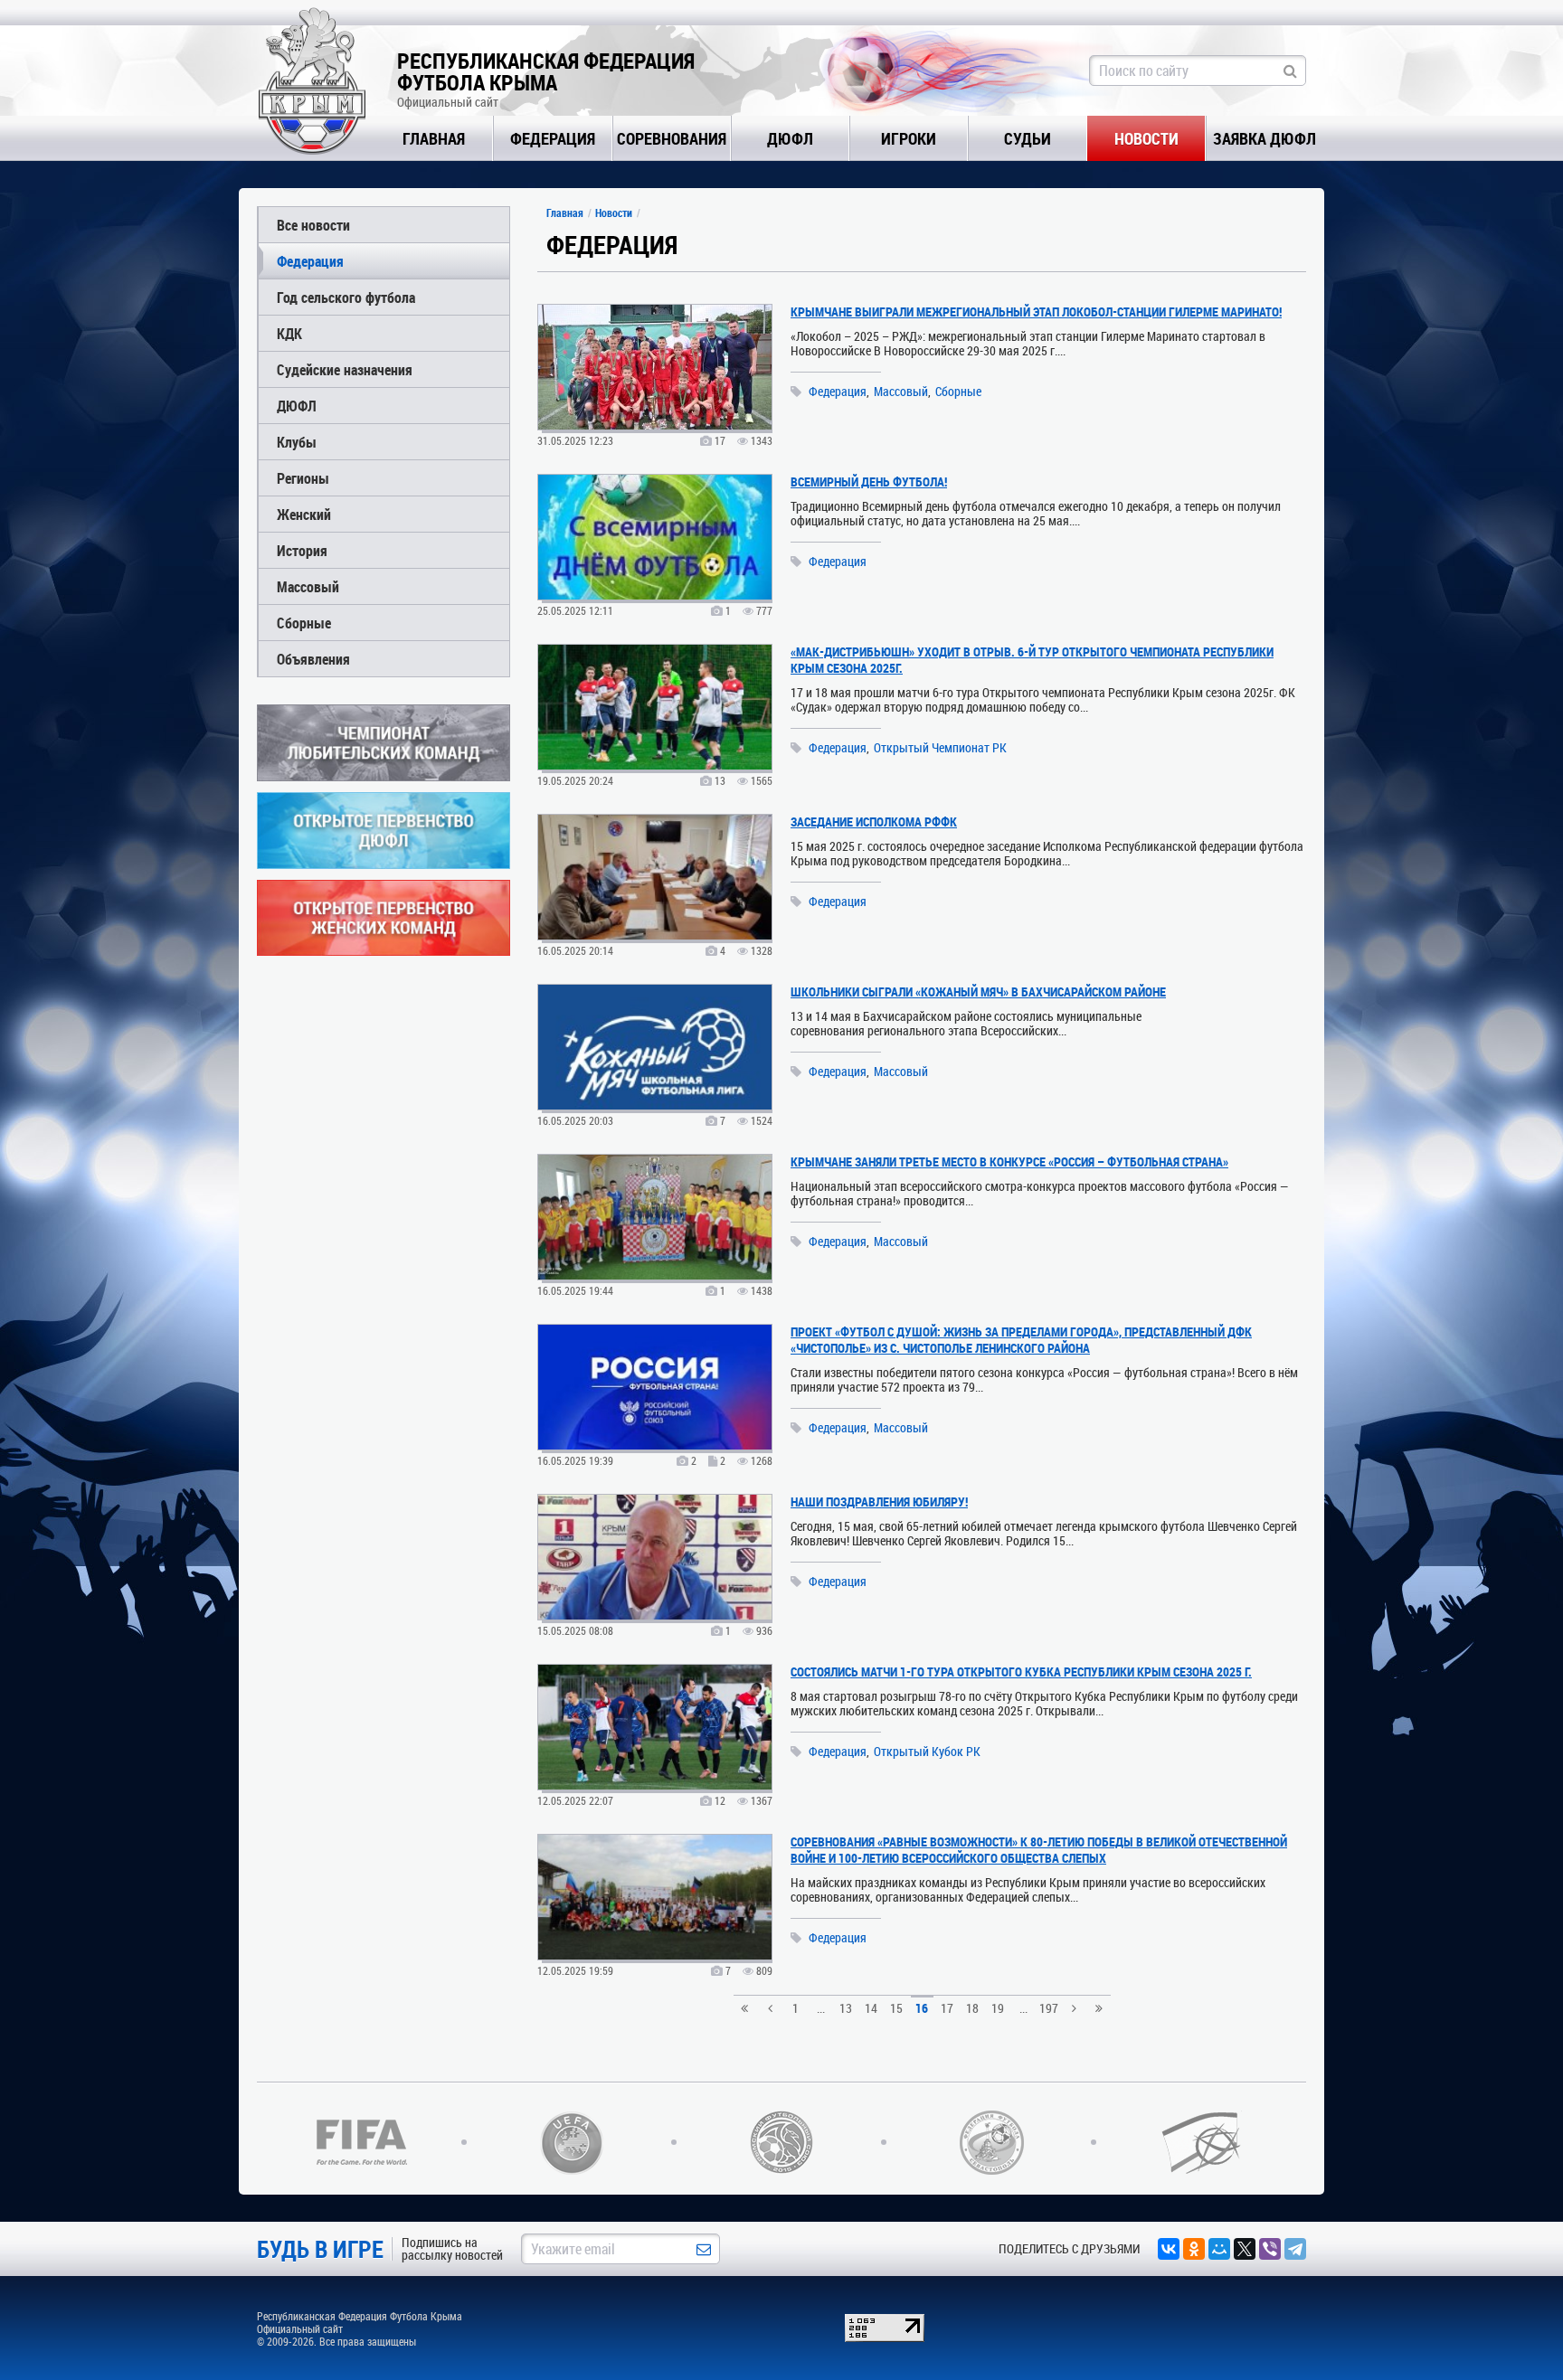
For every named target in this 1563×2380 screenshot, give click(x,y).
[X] (1245, 2249)
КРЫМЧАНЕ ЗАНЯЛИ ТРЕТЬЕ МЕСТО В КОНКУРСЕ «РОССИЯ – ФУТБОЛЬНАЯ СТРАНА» (1009, 1162)
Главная (434, 138)
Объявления (313, 659)
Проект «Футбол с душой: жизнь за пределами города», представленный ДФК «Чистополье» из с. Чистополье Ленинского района (1021, 1340)
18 (972, 2008)
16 (922, 2008)
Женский (304, 514)
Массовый (308, 586)
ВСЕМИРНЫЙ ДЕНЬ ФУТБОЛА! (869, 482)
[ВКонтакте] (1169, 2249)
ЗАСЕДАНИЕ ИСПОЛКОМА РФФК (874, 822)
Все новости (313, 225)
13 (846, 2008)
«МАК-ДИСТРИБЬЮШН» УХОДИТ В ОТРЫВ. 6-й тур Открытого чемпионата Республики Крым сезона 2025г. (1032, 660)
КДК (289, 333)
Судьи (1028, 138)
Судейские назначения (345, 369)
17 (947, 2008)
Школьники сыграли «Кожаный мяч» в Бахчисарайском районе (978, 992)
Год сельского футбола (346, 297)
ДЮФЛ (790, 138)
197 (1049, 2008)
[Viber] (1270, 2249)
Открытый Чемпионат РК (940, 748)
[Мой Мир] (1219, 2249)
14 (871, 2008)
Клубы (297, 442)
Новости (1146, 138)
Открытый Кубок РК (927, 1752)
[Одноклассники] (1194, 2249)
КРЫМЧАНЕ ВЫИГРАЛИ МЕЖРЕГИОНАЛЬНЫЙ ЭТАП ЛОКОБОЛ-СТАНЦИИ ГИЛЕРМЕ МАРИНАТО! (1036, 312)
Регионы (303, 478)
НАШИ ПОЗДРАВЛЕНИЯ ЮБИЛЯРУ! (879, 1502)
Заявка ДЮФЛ (1265, 138)
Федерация (553, 138)
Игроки (909, 138)
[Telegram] (1295, 2249)
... (821, 2008)
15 (896, 2008)
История (302, 550)
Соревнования (672, 138)
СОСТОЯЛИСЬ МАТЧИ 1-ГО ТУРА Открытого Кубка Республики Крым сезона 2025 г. (1021, 1672)
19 (998, 2008)
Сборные (304, 623)
